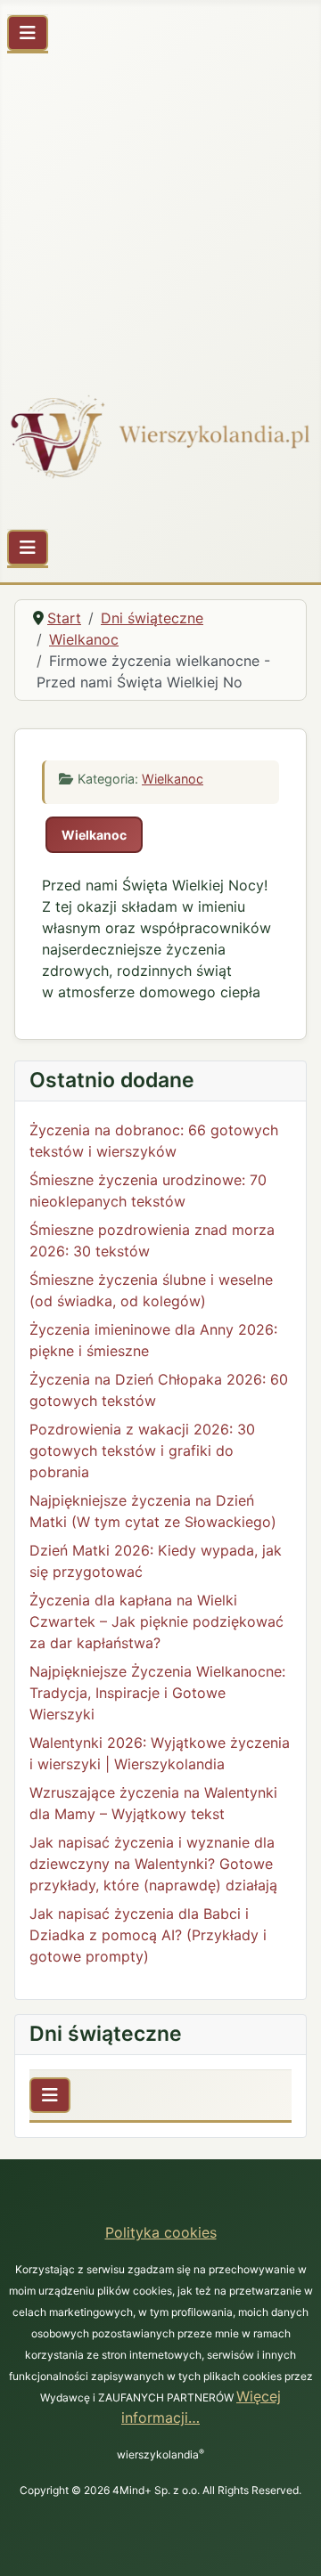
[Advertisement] (160, 213)
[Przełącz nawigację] (28, 33)
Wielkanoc (173, 779)
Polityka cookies (161, 2232)
